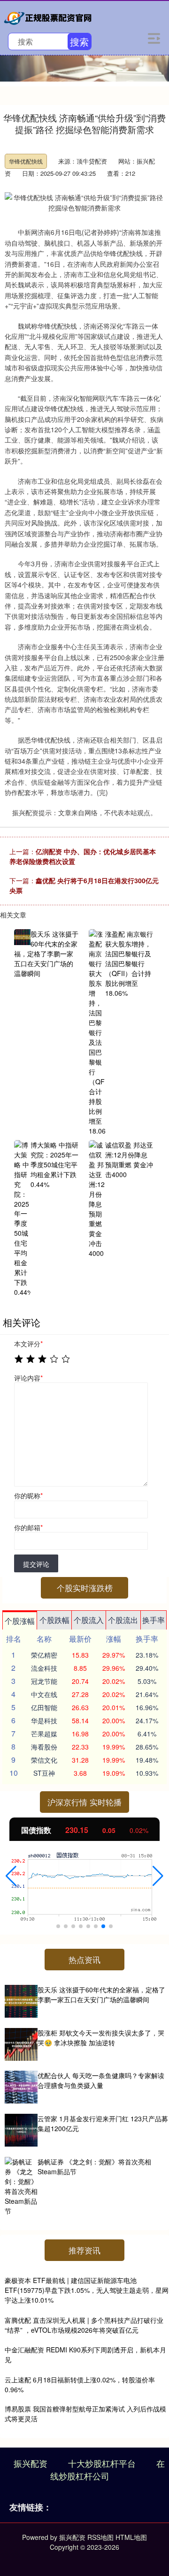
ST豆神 (44, 1773)
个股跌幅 (54, 1620)
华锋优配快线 (26, 161)
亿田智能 (44, 1707)
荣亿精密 (44, 1655)
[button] (11, 1876)
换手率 (154, 1620)
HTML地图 (131, 2537)
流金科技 (44, 1668)
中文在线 (44, 1694)
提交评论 (36, 1564)
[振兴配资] (49, 16)
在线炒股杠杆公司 (108, 2469)
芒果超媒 (44, 1734)
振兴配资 (31, 2463)
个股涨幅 (20, 1621)
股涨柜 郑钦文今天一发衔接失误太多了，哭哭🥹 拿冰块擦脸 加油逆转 (101, 2038)
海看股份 (44, 1747)
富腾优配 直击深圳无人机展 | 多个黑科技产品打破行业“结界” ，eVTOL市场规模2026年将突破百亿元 (84, 2325)
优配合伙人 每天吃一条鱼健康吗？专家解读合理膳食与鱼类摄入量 (101, 2080)
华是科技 (44, 1720)
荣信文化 (44, 1760)
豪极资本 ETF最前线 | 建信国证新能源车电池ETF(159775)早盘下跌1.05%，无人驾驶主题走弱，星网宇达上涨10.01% (87, 2290)
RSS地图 (100, 2537)
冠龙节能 (44, 1681)
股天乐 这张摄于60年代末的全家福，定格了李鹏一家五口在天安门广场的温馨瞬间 (101, 1994)
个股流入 (89, 1620)
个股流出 (123, 1620)
